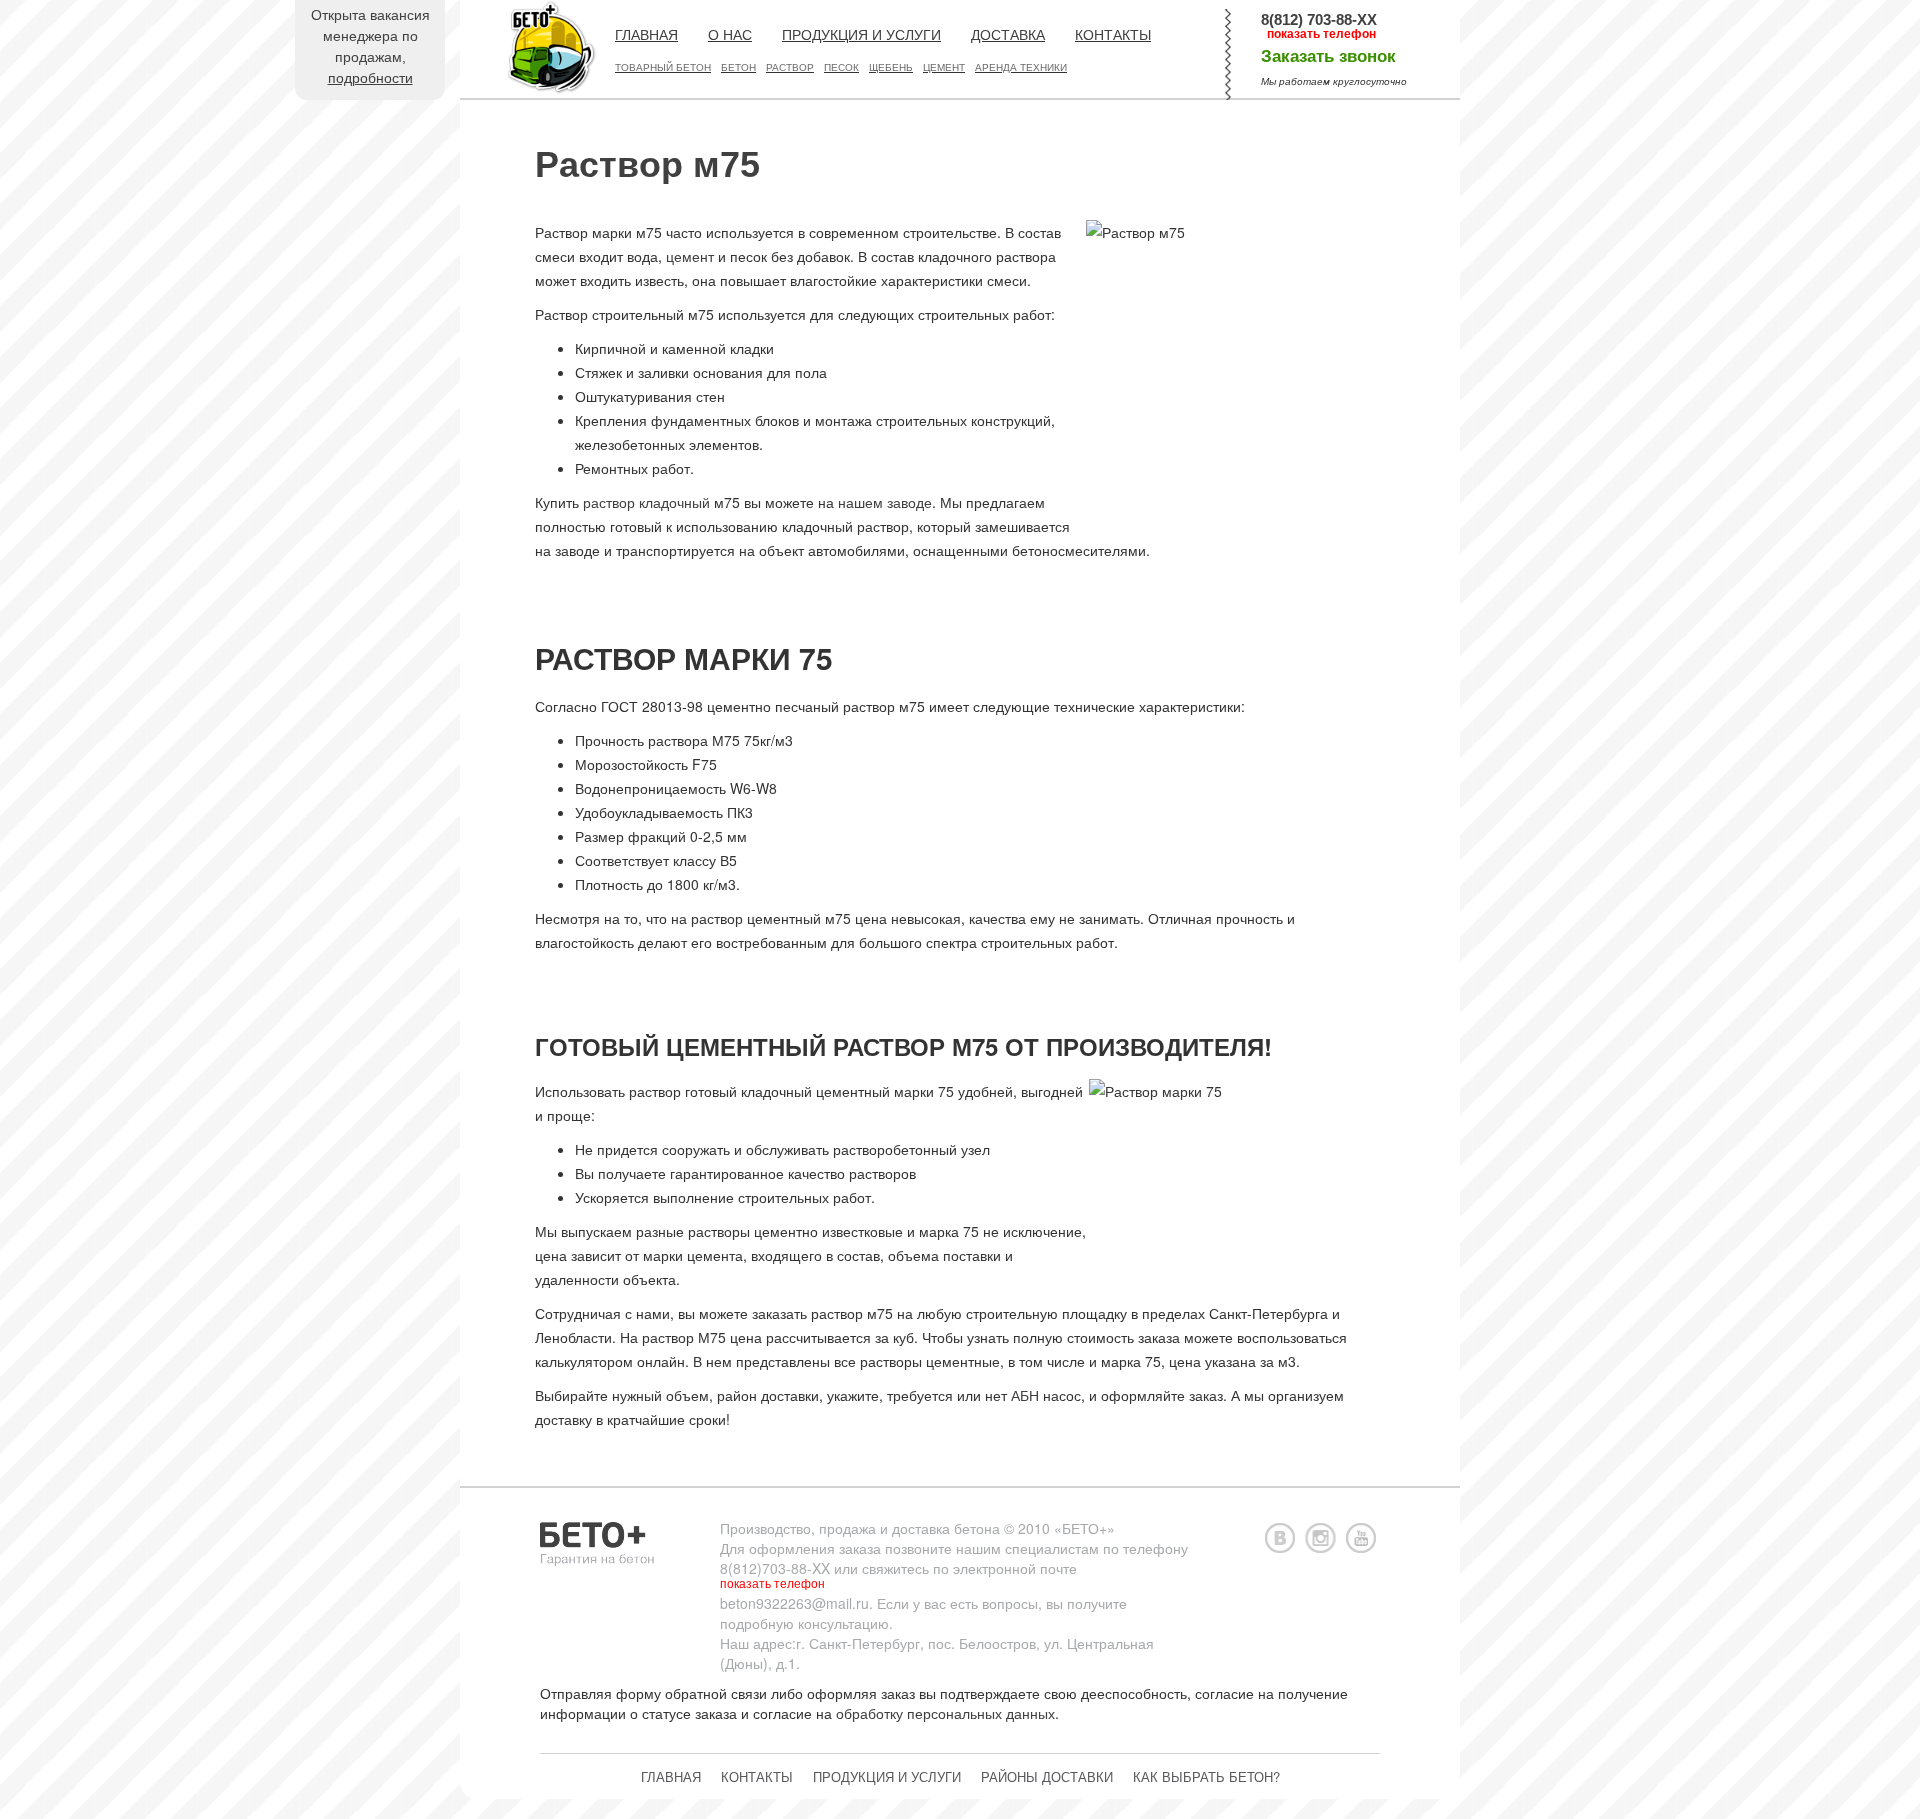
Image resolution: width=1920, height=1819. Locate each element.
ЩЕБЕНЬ (891, 67)
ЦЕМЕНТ (944, 67)
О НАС (730, 35)
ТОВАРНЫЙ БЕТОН (663, 67)
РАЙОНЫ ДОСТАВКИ (1047, 1776)
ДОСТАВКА (1008, 35)
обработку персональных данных (945, 1713)
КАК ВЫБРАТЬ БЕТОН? (1206, 1776)
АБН (1025, 1395)
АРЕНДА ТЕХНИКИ (1021, 67)
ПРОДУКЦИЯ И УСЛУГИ (861, 35)
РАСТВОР (790, 67)
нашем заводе (885, 502)
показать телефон (1321, 34)
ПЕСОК (841, 67)
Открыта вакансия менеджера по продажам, (370, 46)
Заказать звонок (1328, 56)
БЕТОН (738, 67)
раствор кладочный (646, 502)
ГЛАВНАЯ (646, 35)
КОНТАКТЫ (1113, 35)
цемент (690, 256)
